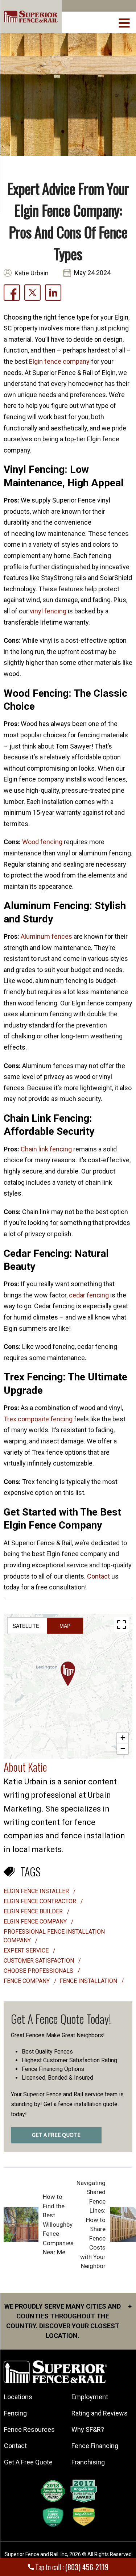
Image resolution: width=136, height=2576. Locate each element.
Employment (90, 2397)
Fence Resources (29, 2429)
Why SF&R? (88, 2429)
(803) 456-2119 (87, 2567)
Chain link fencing (46, 1149)
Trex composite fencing (38, 1419)
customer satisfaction (40, 1961)
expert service (27, 1950)
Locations (18, 2397)
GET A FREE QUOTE (56, 2135)
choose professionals (39, 1971)
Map (65, 1626)
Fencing (15, 2413)
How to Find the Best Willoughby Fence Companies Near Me (58, 2224)
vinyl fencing (49, 611)
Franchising (88, 2462)
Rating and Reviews (100, 2413)
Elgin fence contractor (41, 1901)
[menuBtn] (125, 22)
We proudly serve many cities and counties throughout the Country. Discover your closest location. (68, 2321)
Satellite (26, 1626)
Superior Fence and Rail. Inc (36, 2554)
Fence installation (89, 1981)
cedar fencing (89, 1295)
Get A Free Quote (28, 2462)
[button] (68, 1674)
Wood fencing (42, 842)
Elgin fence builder (34, 1911)
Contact (98, 1576)
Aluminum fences (46, 936)
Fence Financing (95, 2446)
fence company (27, 1981)
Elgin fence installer (37, 1891)
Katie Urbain (32, 273)
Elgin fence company (59, 361)
